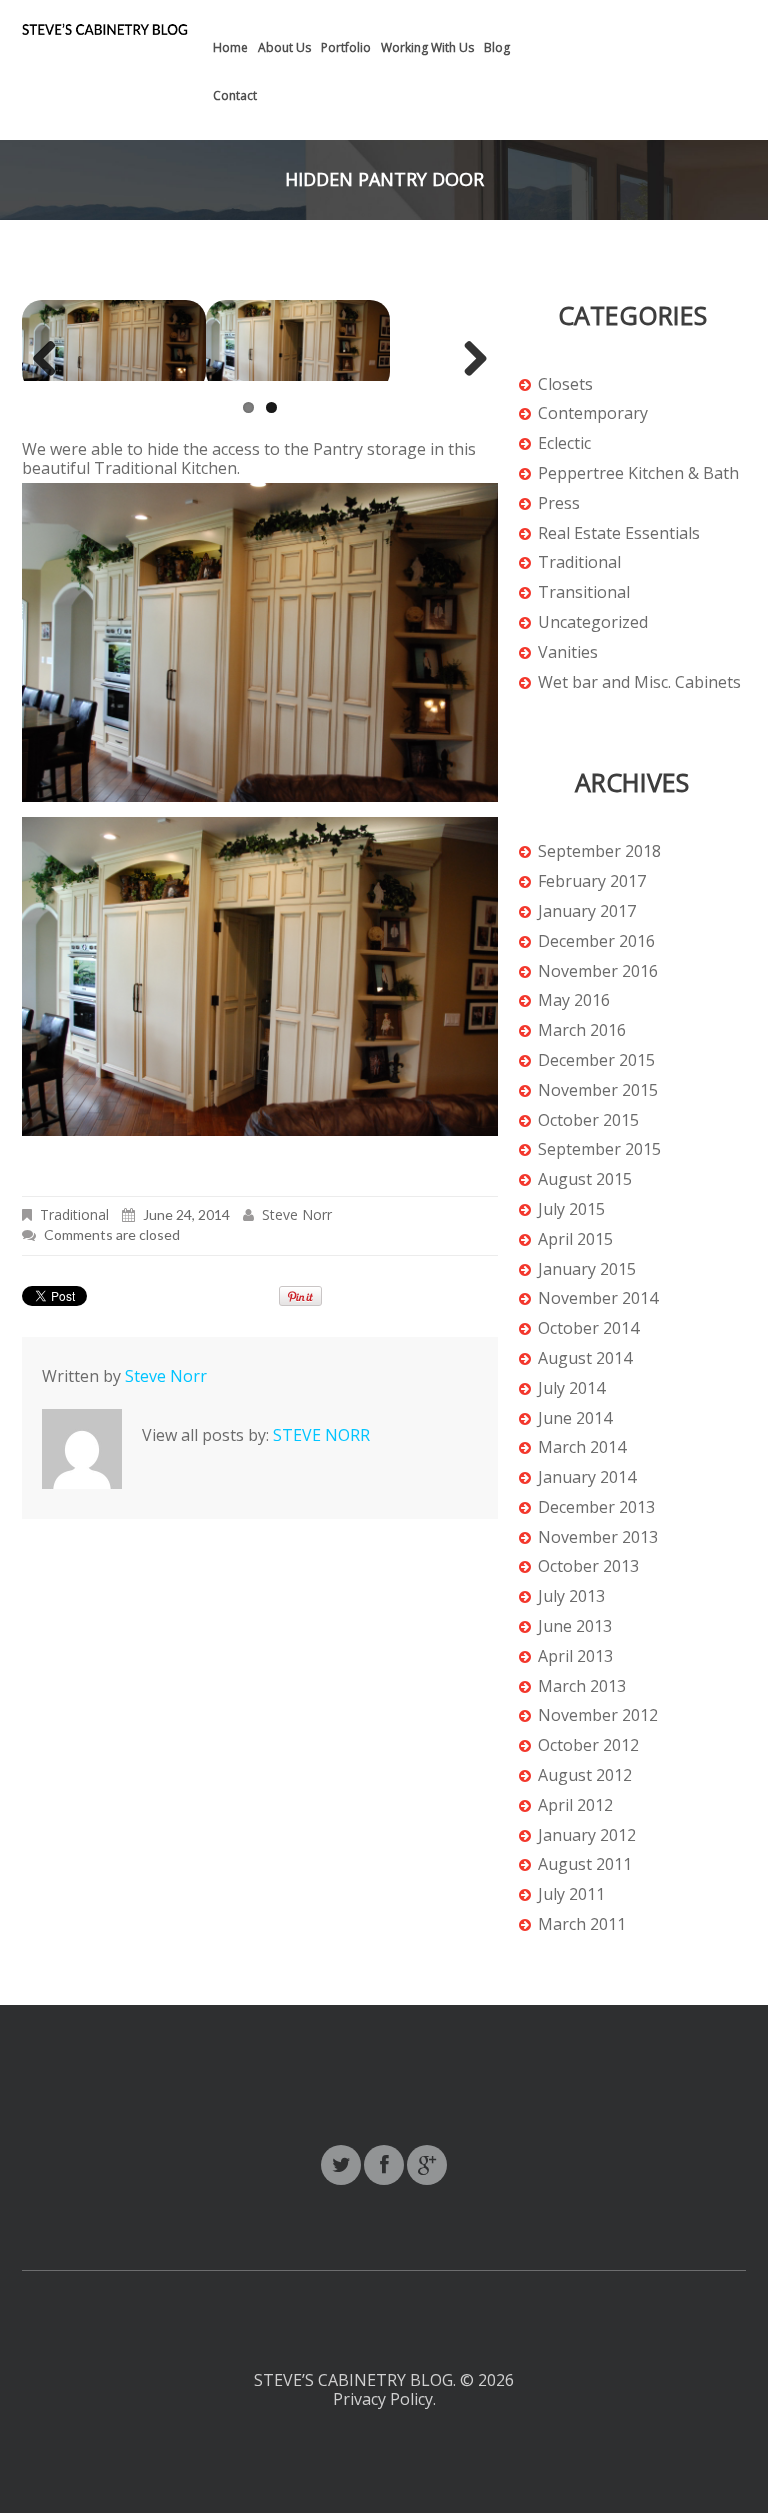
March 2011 (582, 1924)
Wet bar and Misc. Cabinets (639, 682)
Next (470, 384)
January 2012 (587, 1835)
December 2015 (596, 1060)
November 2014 (598, 1298)
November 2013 (598, 1537)
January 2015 (587, 1269)
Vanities (568, 652)
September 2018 (599, 851)
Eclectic (564, 443)
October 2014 (588, 1328)
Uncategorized (593, 622)
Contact (235, 95)
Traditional (74, 1224)
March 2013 (582, 1686)
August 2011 (585, 1864)
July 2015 (571, 1209)
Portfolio (346, 47)
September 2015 (599, 1149)
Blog (497, 47)
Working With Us (427, 47)
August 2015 (585, 1179)
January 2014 (587, 1477)
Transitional (584, 592)
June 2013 (575, 1626)
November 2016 (598, 971)
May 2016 (574, 1000)
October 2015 (588, 1120)
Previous (52, 384)
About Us (284, 47)
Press (559, 503)
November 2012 (598, 1715)
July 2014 (571, 1388)
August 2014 (585, 1358)
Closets (565, 384)
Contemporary (593, 413)
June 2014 (575, 1418)
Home (230, 47)
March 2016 (582, 1030)
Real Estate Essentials (619, 533)
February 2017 (592, 881)
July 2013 (571, 1596)
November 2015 (598, 1090)
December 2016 (596, 941)
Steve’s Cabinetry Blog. (357, 2380)
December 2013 (596, 1507)
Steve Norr (297, 1224)
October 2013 (588, 1566)
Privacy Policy (383, 2399)
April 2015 (575, 1239)
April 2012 (575, 1805)
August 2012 (585, 1775)
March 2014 (582, 1447)
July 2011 (571, 1894)
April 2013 (575, 1656)
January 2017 (587, 911)
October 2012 (588, 1745)
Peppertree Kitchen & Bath (638, 473)
